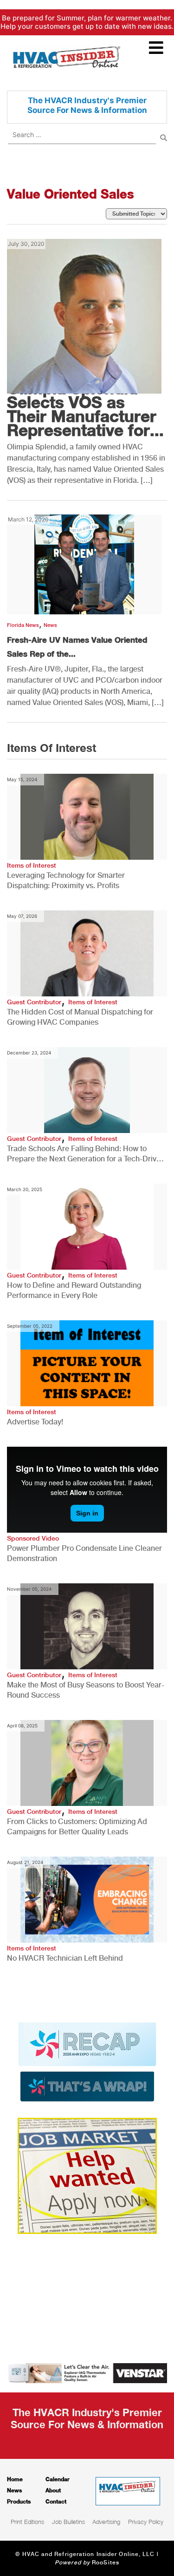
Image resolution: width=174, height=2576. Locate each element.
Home (15, 2479)
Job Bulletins (68, 2522)
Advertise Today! (35, 1422)
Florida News (23, 625)
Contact (56, 2501)
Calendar (58, 2479)
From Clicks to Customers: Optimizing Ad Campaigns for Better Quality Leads (77, 1827)
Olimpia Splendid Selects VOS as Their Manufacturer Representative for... (85, 409)
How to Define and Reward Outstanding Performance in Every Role (74, 1290)
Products (19, 2501)
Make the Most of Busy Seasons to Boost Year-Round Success (86, 1690)
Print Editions (27, 2522)
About (53, 2490)
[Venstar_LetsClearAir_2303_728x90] (87, 2372)
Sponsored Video (33, 1538)
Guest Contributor (34, 1002)
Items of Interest (32, 865)
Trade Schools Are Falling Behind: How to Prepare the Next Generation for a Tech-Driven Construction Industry (86, 1154)
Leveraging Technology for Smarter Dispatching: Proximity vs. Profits (66, 880)
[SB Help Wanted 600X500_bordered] (87, 2175)
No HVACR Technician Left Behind (65, 1958)
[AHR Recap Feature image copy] (87, 2062)
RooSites (106, 2563)
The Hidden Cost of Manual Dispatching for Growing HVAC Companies (80, 1017)
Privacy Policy (146, 2522)
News (50, 625)
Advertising (106, 2522)
